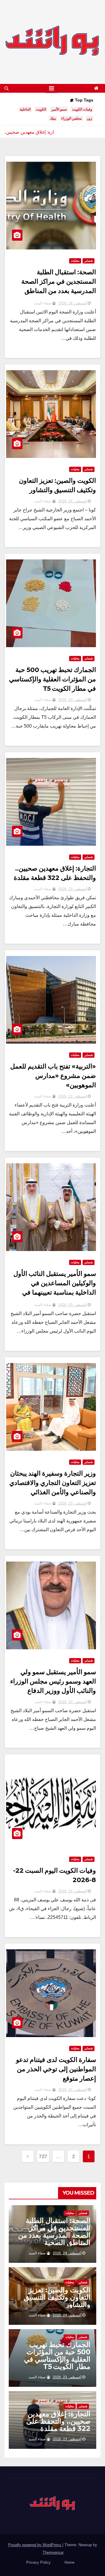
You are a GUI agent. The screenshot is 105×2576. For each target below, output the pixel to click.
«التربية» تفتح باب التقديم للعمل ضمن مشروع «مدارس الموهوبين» (53, 1076)
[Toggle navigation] (51, 88)
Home (69, 2562)
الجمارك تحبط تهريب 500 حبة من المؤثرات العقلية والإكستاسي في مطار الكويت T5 (52, 679)
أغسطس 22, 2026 (73, 1891)
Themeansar (53, 2552)
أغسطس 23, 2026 (73, 700)
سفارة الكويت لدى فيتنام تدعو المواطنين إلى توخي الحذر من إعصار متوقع (56, 2069)
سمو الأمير (59, 109)
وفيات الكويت (82, 109)
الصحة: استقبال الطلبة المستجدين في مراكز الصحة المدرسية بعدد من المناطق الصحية (54, 2232)
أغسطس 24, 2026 (73, 303)
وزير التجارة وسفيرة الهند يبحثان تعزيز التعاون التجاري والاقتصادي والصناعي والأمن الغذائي (53, 1483)
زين (90, 118)
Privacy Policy (38, 2562)
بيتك (53, 118)
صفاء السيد (43, 303)
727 (43, 2156)
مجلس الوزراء (71, 118)
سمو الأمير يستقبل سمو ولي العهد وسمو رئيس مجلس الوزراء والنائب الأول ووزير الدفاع (53, 1681)
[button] (7, 88)
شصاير (89, 261)
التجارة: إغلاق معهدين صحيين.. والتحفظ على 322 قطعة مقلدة (58, 2421)
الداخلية (25, 109)
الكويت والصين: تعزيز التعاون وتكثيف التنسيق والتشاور (57, 2297)
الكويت (41, 109)
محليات (75, 261)
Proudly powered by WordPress (35, 2545)
